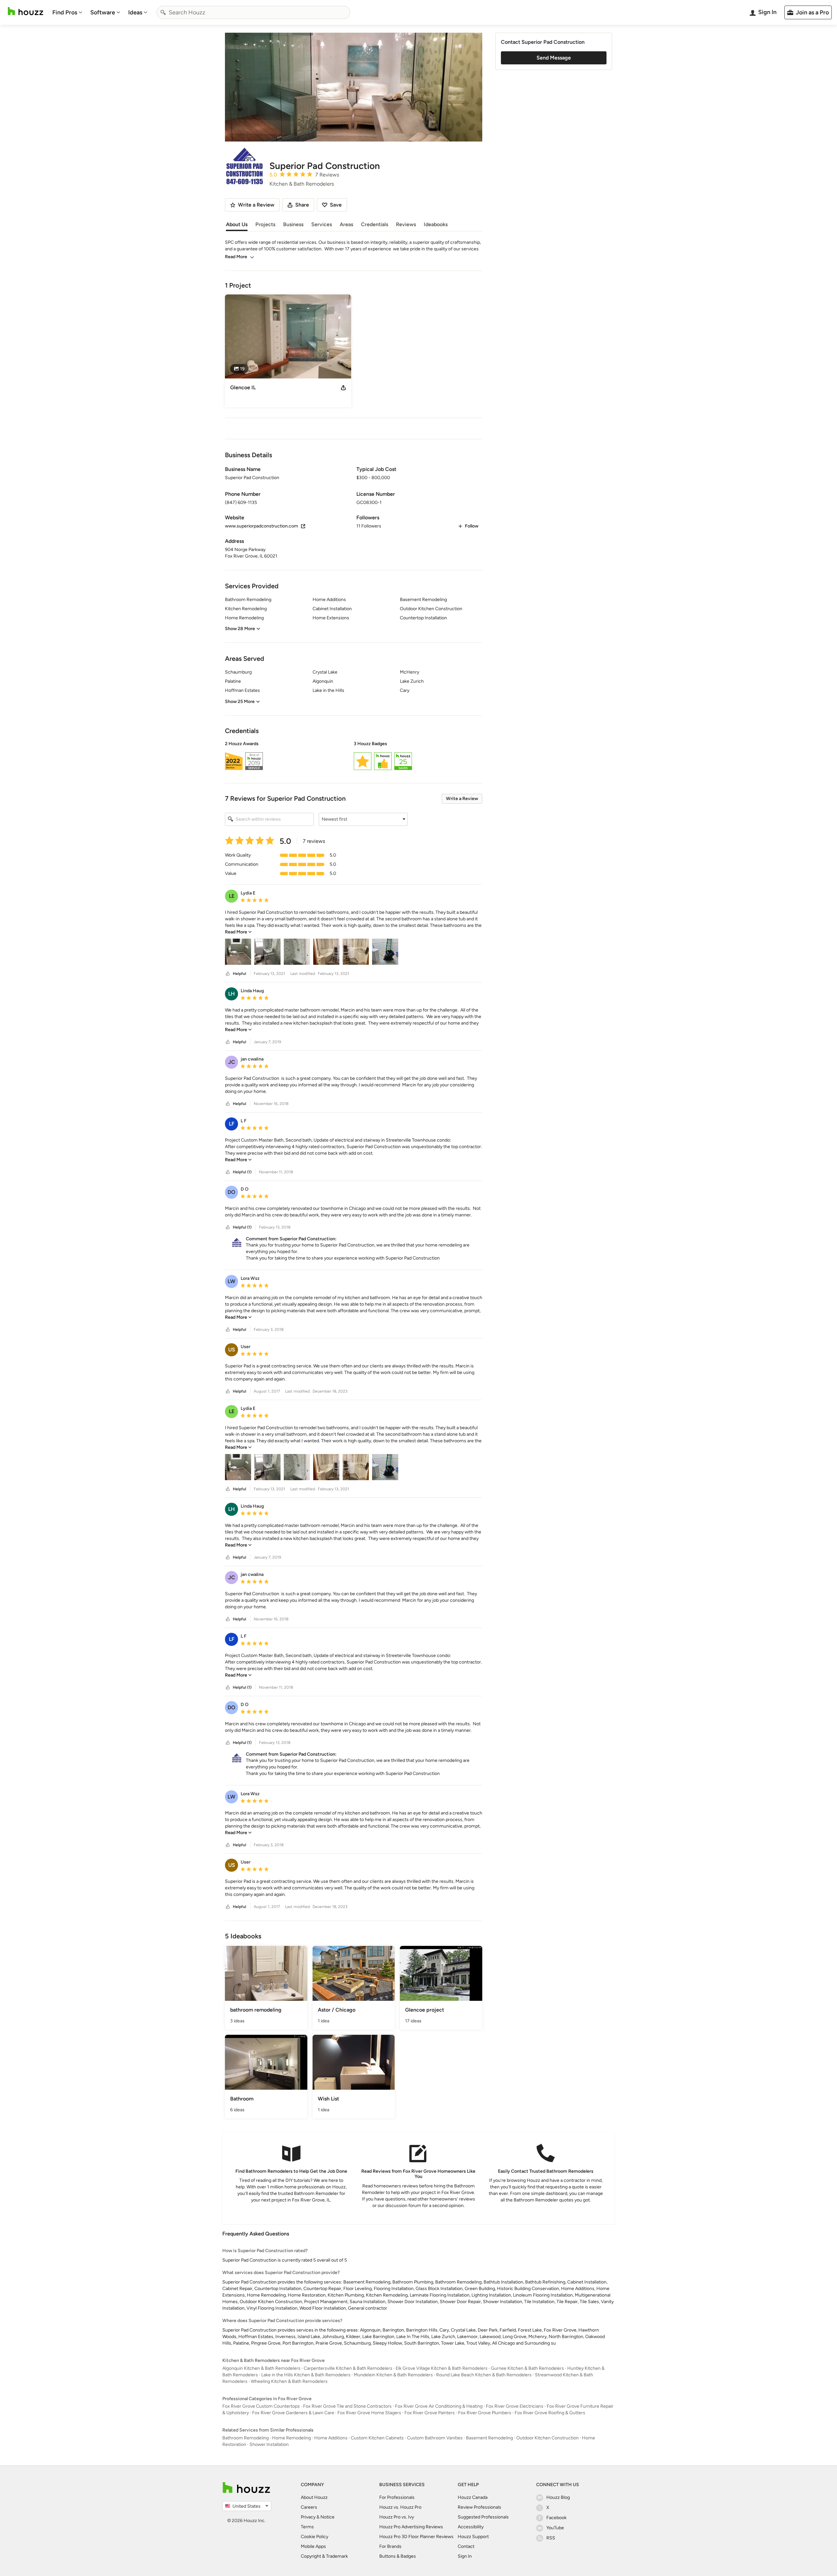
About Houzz (314, 2497)
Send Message (554, 58)
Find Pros (65, 12)
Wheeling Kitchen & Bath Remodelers (289, 2381)
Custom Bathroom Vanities (435, 2438)
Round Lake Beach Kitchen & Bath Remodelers (484, 2375)
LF (232, 1124)
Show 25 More (240, 702)
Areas (346, 224)
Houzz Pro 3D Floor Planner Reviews (416, 2537)
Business (293, 224)
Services (322, 224)
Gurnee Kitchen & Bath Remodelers (527, 2368)
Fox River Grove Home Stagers (369, 2413)
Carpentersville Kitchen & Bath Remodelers (348, 2368)
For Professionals (397, 2497)
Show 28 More (240, 629)
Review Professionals (479, 2507)
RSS (551, 2538)
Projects (265, 224)
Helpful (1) (242, 1172)
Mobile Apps (313, 2546)
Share (302, 205)
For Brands (390, 2546)
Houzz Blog (558, 2497)
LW (231, 1281)
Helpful (239, 974)
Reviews (406, 224)
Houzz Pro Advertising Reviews (411, 2527)
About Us (237, 224)
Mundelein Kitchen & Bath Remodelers (393, 2375)
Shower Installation (269, 2444)
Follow (472, 526)
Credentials (375, 224)
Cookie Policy (315, 2537)
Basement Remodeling (489, 2438)
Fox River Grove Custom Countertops (261, 2406)
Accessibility (471, 2527)
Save (336, 205)
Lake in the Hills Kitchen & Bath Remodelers (306, 2375)
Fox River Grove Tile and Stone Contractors (347, 2406)
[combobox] (253, 12)
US (232, 1350)
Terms (307, 2527)
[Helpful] (228, 974)
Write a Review (462, 799)
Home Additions (331, 2438)
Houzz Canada (473, 2497)
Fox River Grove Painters (430, 2413)
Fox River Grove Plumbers (485, 2413)
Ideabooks (436, 224)
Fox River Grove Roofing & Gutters (550, 2413)
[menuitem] (67, 12)
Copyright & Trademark (324, 2556)
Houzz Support (473, 2537)
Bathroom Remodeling (246, 2438)
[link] (238, 932)
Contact (466, 2546)
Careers (309, 2507)
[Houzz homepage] (26, 11)
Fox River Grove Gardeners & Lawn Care (293, 2413)
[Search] (163, 12)
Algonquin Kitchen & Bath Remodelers (261, 2368)
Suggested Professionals (483, 2517)
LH (231, 994)
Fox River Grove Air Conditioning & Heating (439, 2406)
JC (232, 1062)
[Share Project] (343, 388)
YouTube (555, 2528)
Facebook (556, 2518)
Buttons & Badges (398, 2556)
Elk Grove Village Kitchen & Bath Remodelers (442, 2368)
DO (231, 1192)
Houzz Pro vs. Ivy (397, 2517)
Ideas (135, 12)
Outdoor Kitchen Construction (547, 2438)
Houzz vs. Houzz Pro (400, 2507)
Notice (327, 2517)
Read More (236, 257)
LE (232, 896)
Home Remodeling (291, 2438)
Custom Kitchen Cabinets (377, 2438)
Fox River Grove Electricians (515, 2406)
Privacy (308, 2517)
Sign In (465, 2556)
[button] (354, 757)
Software (103, 12)
